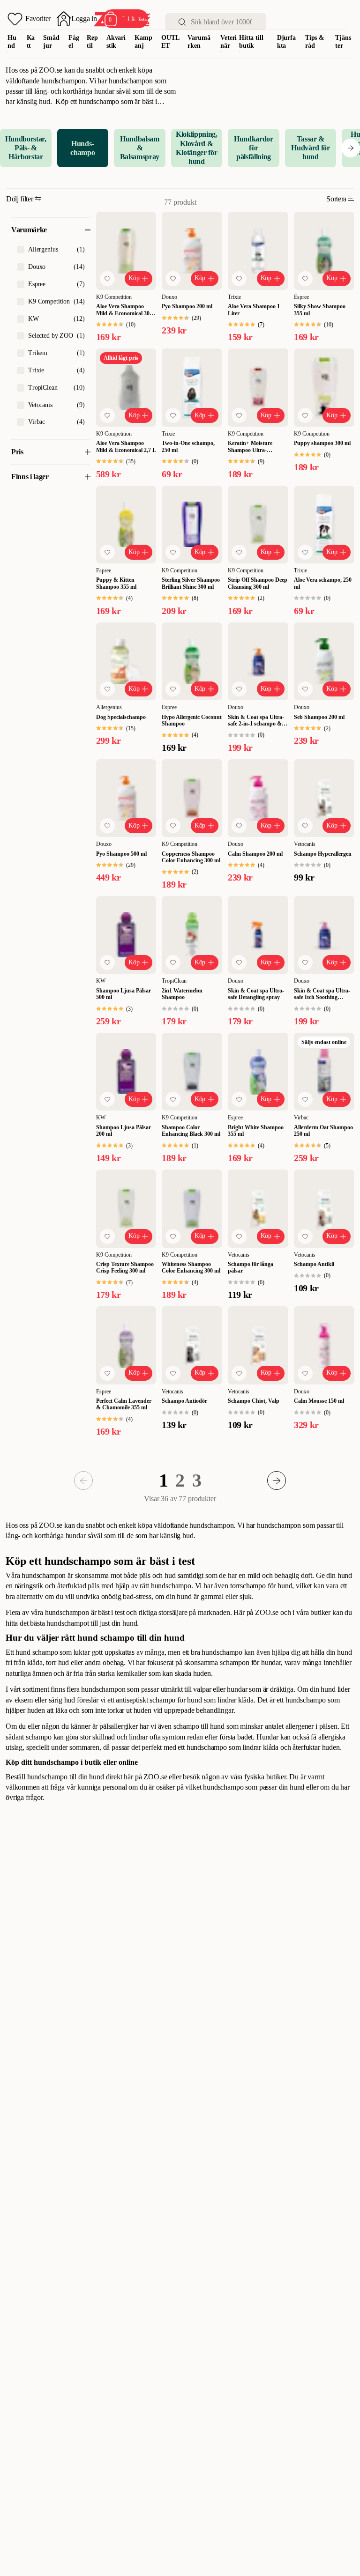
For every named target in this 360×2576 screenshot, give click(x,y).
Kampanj (143, 42)
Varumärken (199, 42)
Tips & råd (315, 42)
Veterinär (229, 42)
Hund (12, 42)
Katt (31, 42)
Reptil (92, 42)
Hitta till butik (251, 42)
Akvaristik (116, 42)
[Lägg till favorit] (107, 279)
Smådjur (51, 42)
